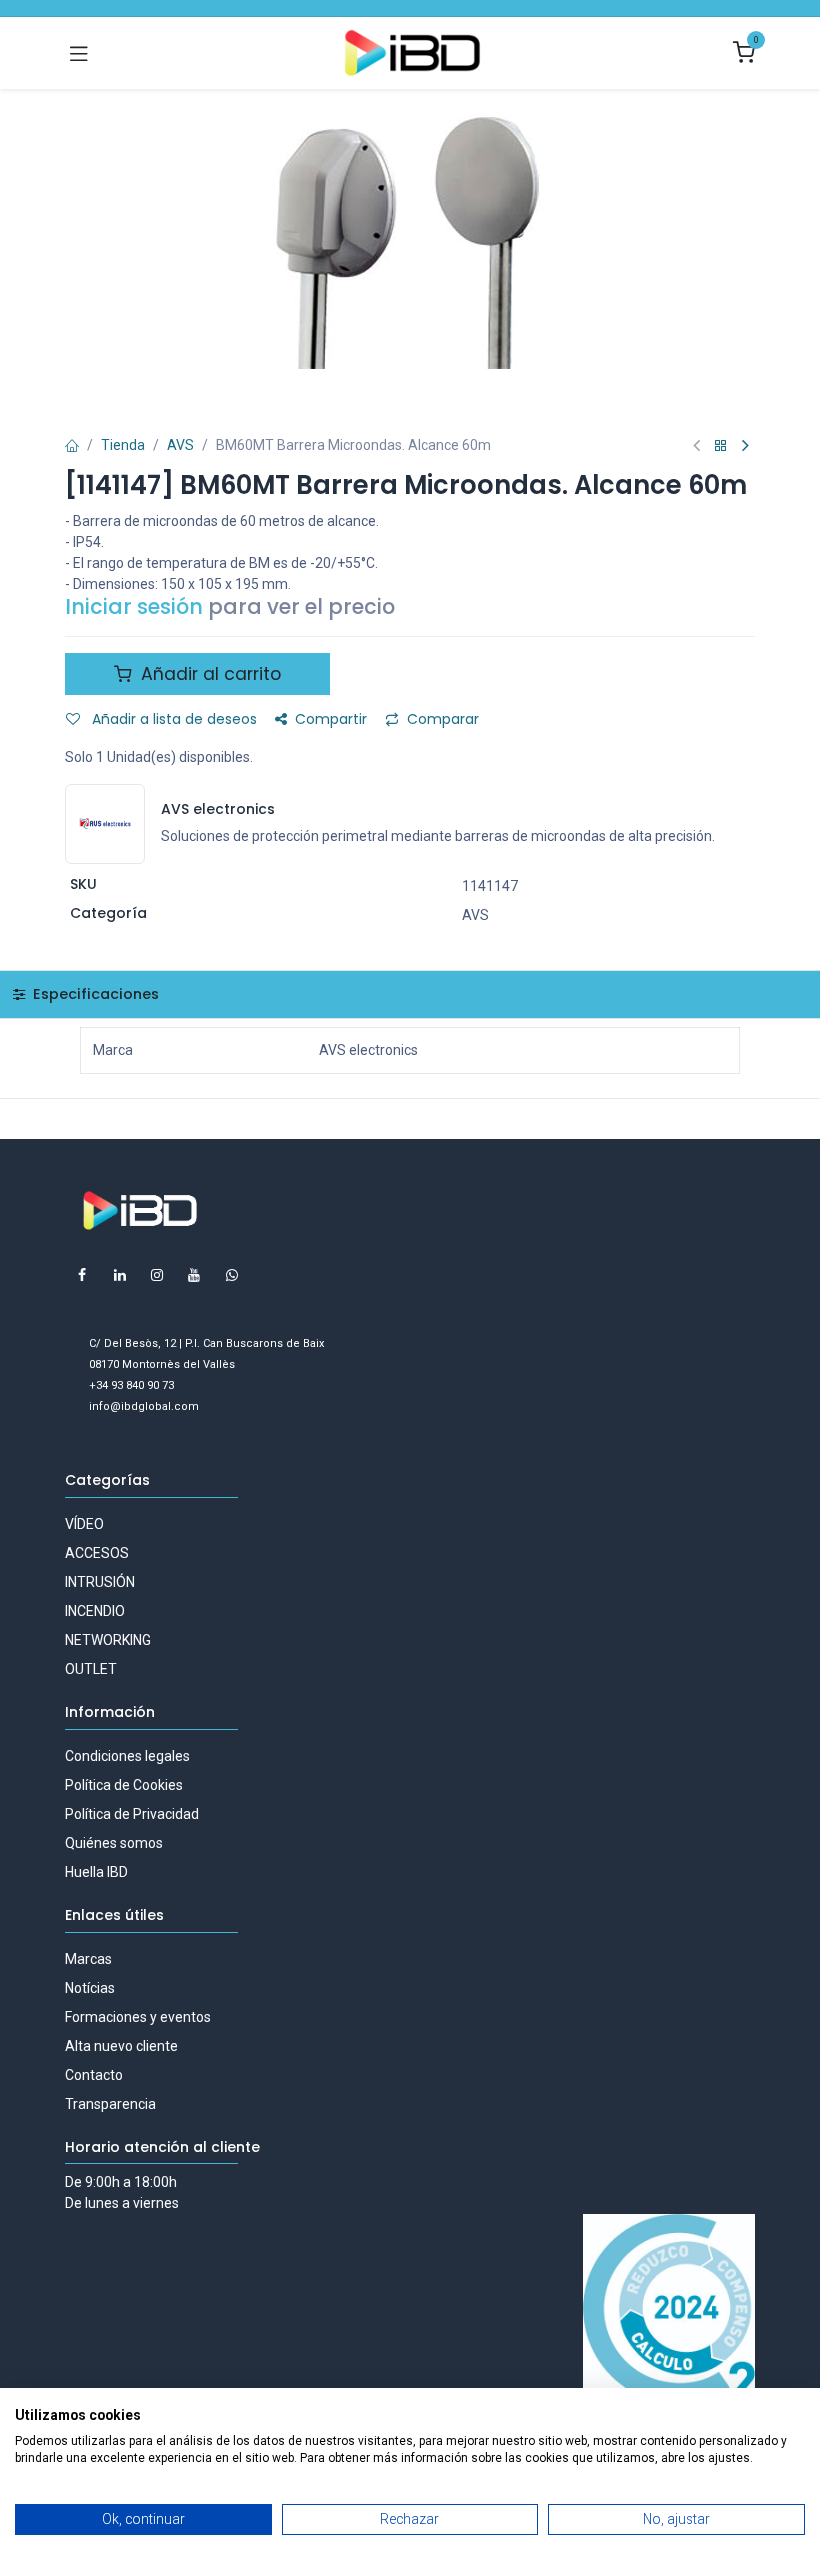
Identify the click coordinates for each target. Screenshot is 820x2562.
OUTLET (91, 1669)
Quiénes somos (114, 1843)
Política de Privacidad (132, 1814)
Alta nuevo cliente (121, 2046)
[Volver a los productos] (721, 446)
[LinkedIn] (120, 1275)
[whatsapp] (232, 1275)
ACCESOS (97, 1553)
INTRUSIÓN (100, 1582)
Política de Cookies (124, 1785)
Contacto (94, 2075)
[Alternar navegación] (79, 53)
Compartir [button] (331, 719)
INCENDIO (95, 1611)
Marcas (88, 1959)
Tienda (123, 445)
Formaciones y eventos (138, 2017)
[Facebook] (82, 1275)
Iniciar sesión (134, 606)
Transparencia (110, 2104)
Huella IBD (96, 1872)
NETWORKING (108, 1640)
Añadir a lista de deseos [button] (172, 719)
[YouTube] (194, 1275)
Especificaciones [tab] (94, 994)
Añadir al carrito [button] (208, 674)
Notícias (90, 1988)
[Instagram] (157, 1275)
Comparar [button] (443, 719)
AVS (180, 445)
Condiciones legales (127, 1756)
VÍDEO (84, 1524)
